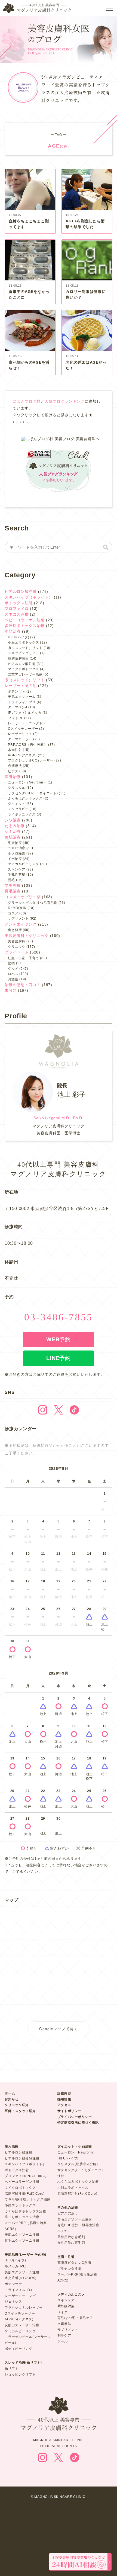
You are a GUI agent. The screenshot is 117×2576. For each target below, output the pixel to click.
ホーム (10, 2093)
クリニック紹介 (17, 2105)
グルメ (13, 969)
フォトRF (16, 718)
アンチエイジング (21, 924)
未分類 (11, 990)
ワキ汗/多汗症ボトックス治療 (28, 2199)
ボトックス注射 (19, 603)
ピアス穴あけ (68, 2213)
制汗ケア (64, 2335)
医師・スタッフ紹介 (20, 2111)
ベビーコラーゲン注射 (25, 620)
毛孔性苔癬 (17, 875)
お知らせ (12, 2099)
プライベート (17, 952)
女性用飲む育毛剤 (71, 2243)
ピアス (13, 771)
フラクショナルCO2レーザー (31, 760)
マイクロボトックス (23, 669)
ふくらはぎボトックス (25, 798)
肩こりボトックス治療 (22, 2217)
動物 (11, 963)
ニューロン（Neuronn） (27, 782)
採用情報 (64, 2099)
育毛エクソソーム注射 (22, 2241)
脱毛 (11, 880)
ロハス (13, 974)
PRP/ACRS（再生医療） (27, 745)
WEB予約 (59, 1339)
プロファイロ (17, 609)
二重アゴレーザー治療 (25, 674)
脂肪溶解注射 (18, 658)
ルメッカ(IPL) (16, 2266)
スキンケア (17, 869)
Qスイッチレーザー (23, 729)
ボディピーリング (19, 2349)
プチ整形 (13, 885)
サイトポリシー (70, 2111)
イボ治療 (15, 859)
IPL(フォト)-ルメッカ (25, 713)
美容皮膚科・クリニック (27, 936)
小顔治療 (13, 631)
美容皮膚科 (17, 941)
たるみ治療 (15, 826)
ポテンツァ (17, 692)
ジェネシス (13, 2302)
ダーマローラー (20, 739)
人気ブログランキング (65, 401)
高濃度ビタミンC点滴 (74, 2263)
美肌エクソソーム (22, 697)
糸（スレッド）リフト (25, 648)
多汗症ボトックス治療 (25, 626)
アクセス (64, 2105)
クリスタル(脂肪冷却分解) (78, 2164)
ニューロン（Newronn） (77, 2152)
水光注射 (15, 750)
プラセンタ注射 (70, 2269)
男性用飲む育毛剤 (71, 2237)
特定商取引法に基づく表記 (78, 2123)
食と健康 (15, 930)
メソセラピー (18, 809)
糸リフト (12, 2369)
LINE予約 (58, 1358)
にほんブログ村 (27, 401)
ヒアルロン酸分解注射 (22, 2158)
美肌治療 (13, 837)
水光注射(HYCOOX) (20, 2278)
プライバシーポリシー (75, 2117)
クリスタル (17, 788)
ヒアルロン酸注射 (21, 591)
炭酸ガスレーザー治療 (22, 2325)
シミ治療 (13, 831)
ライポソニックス (22, 814)
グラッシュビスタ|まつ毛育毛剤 (33, 903)
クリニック (17, 947)
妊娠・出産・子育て (23, 958)
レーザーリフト (20, 734)
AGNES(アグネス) (22, 755)
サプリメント (18, 919)
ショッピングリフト (23, 653)
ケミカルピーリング (23, 864)
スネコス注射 (17, 614)
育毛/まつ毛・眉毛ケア (75, 2318)
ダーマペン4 (18, 707)
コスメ (13, 913)
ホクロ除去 (17, 853)
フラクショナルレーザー (24, 2308)
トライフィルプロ (22, 702)
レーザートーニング (23, 723)
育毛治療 (13, 891)
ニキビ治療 (17, 848)
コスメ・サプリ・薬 (23, 897)
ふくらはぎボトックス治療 (25, 2211)
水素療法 (64, 2324)
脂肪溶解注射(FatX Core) (25, 2194)
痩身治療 (13, 777)
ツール (63, 2341)
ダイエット (17, 804)
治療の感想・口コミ (23, 985)
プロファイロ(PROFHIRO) (26, 2176)
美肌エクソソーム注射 (22, 2235)
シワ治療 (13, 820)
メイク (63, 2312)
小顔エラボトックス (23, 642)
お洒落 (13, 979)
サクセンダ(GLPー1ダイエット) (33, 793)
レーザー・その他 (21, 686)
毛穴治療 (15, 843)
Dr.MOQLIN (17, 908)
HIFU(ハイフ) (19, 637)
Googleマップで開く (59, 2029)
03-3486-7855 (58, 1317)
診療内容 (64, 2093)
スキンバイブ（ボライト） (29, 597)
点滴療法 (15, 766)
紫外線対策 (66, 2306)
